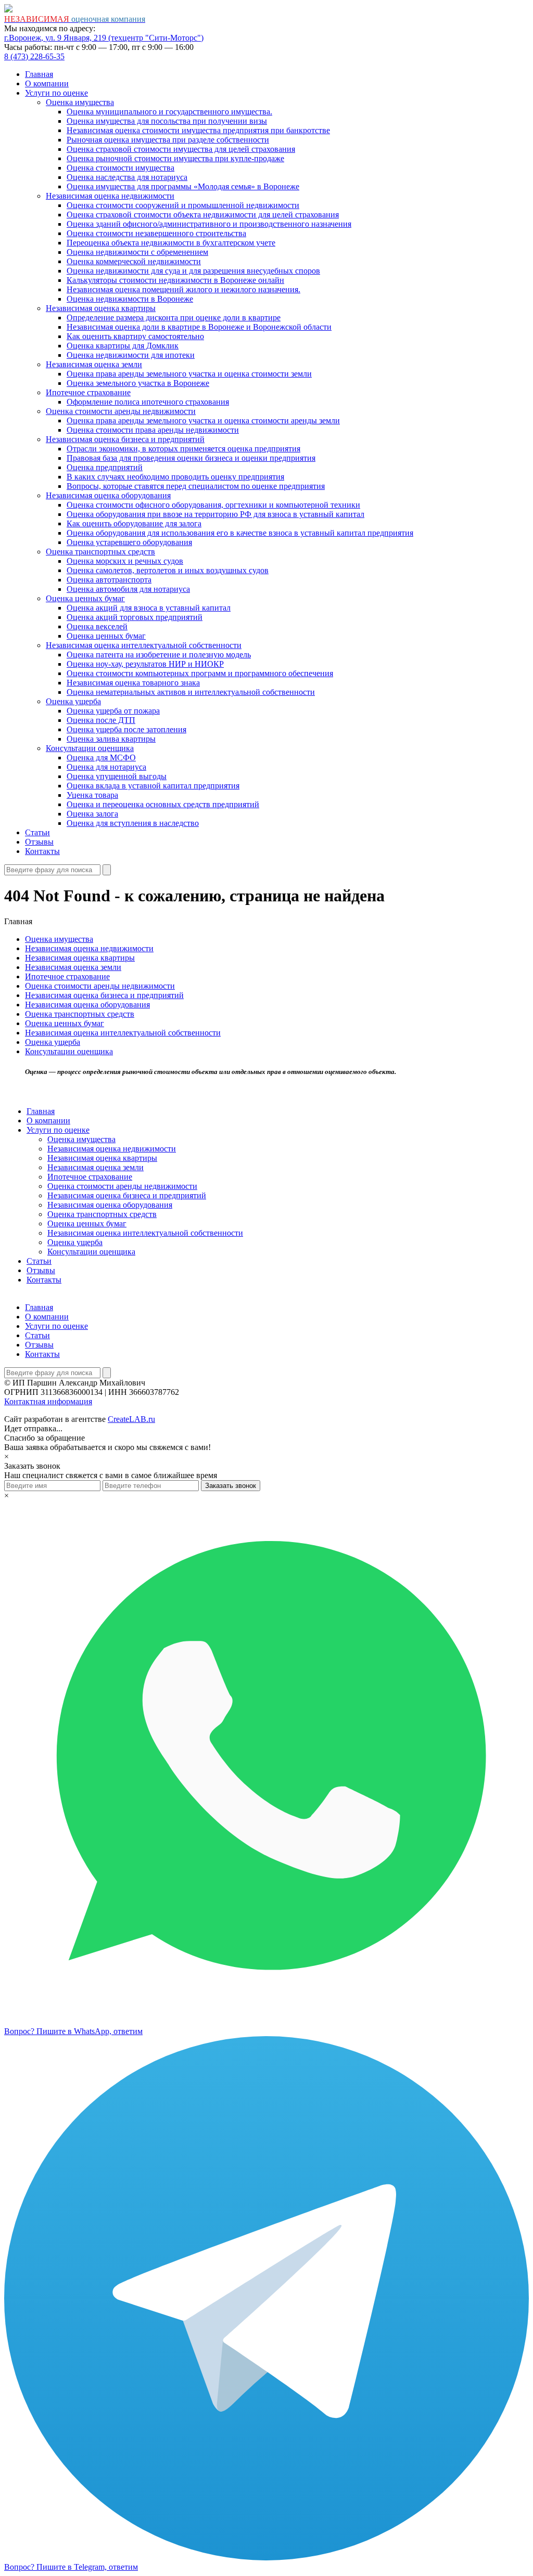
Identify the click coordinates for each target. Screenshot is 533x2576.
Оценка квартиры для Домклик (123, 346)
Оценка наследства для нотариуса (127, 177)
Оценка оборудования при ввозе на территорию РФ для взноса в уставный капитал (215, 514)
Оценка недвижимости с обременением (137, 252)
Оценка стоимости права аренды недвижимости (153, 430)
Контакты (42, 851)
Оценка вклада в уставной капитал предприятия (153, 786)
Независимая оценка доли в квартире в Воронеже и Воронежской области (199, 327)
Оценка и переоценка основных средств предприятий (163, 804)
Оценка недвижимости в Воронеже (130, 299)
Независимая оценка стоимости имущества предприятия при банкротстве (198, 130)
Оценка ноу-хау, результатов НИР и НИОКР (145, 664)
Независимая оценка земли (94, 364)
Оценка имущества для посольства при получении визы (167, 121)
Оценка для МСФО (101, 758)
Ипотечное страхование (88, 392)
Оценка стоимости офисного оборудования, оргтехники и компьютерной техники (213, 505)
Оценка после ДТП (101, 720)
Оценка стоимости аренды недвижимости (121, 411)
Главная (39, 74)
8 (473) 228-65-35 (34, 56)
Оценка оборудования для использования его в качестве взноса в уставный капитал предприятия (240, 533)
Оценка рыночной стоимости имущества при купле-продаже (175, 158)
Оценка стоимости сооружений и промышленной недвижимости (183, 205)
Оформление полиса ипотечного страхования (148, 402)
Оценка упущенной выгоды (117, 776)
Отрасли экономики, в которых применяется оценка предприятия (183, 449)
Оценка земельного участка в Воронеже (138, 383)
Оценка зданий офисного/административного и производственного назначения (209, 224)
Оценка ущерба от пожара (113, 711)
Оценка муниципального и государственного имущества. (169, 112)
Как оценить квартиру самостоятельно (135, 336)
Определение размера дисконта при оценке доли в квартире (174, 318)
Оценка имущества (80, 102)
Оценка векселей (97, 626)
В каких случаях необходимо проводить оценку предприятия (175, 477)
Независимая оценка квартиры (101, 308)
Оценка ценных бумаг (85, 598)
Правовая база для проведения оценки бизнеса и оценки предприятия (191, 458)
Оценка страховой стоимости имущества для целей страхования (181, 149)
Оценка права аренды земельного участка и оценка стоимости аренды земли (203, 420)
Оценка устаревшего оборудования (129, 542)
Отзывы (39, 842)
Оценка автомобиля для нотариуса (128, 589)
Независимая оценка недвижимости (110, 196)
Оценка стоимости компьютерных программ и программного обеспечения (200, 673)
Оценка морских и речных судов (125, 561)
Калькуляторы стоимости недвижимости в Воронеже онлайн (175, 280)
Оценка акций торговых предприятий (135, 617)
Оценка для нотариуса (106, 767)
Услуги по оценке (56, 93)
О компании (47, 83)
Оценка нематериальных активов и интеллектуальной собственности (191, 692)
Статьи (37, 832)
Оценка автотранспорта (109, 580)
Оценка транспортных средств (100, 552)
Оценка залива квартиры (111, 739)
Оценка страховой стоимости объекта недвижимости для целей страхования (203, 215)
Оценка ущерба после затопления (126, 729)
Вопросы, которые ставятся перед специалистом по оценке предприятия (196, 486)
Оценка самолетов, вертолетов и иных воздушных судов (168, 570)
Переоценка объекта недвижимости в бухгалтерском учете (171, 243)
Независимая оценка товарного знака (133, 683)
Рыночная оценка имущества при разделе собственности (168, 140)
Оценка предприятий (105, 467)
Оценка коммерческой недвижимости (134, 261)
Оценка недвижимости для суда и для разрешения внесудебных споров (193, 271)
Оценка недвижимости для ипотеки (131, 355)
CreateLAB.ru (131, 1419)
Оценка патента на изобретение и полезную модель (159, 655)
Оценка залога (92, 814)
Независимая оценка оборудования (108, 495)
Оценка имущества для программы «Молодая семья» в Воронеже (183, 186)
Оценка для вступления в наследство (133, 823)
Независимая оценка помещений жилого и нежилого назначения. (183, 289)
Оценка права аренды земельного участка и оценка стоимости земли (189, 374)
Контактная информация (48, 1401)
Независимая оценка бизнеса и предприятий (125, 439)
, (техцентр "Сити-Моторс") (104, 38)
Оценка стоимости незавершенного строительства (156, 233)
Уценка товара (92, 795)
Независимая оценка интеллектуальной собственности (144, 645)
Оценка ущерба (73, 701)
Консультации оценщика (90, 748)
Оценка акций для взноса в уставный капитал (149, 608)
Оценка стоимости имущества (120, 168)
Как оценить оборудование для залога (134, 523)
